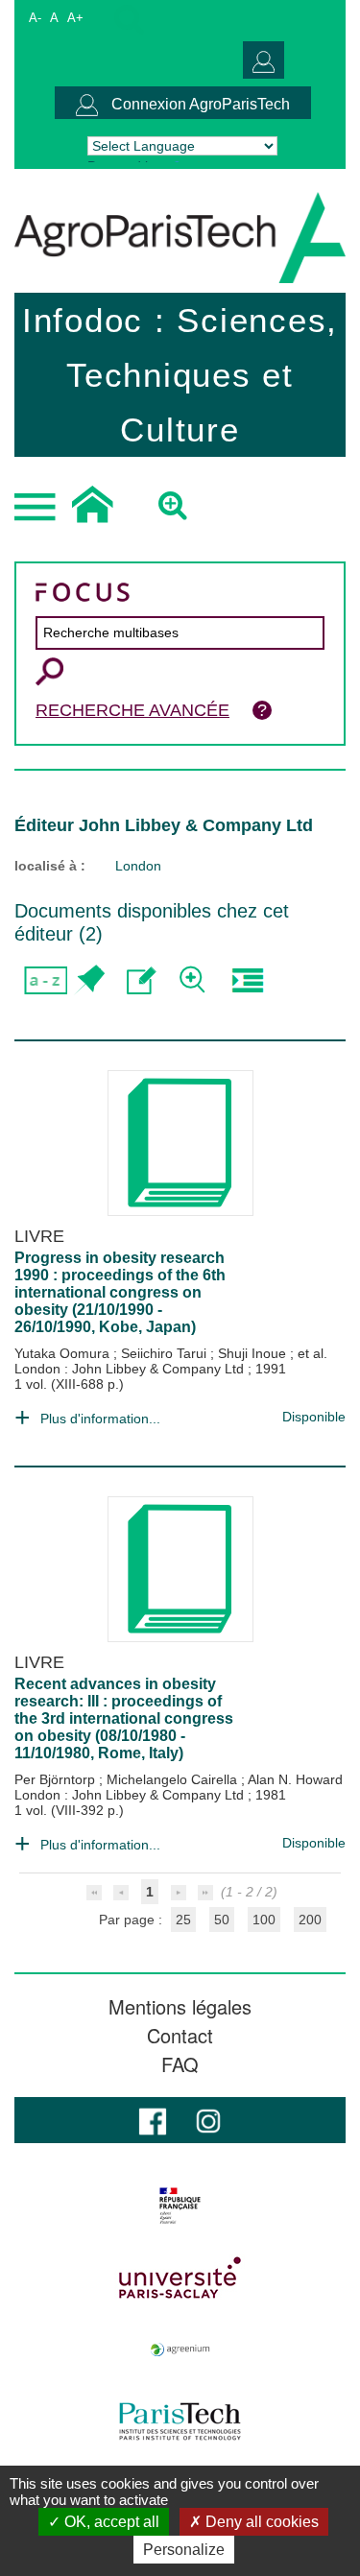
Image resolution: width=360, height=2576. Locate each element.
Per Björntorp (57, 1779)
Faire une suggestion (142, 980)
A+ (75, 18)
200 (310, 1920)
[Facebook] (153, 2120)
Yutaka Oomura (64, 1353)
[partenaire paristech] (180, 2421)
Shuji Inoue (254, 1353)
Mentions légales (180, 2007)
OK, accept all (110, 2522)
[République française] (180, 2206)
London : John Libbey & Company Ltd (131, 1369)
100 (264, 1920)
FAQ (180, 2064)
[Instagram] (208, 2120)
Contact (180, 2036)
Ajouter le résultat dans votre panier (89, 980)
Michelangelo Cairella (174, 1779)
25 (183, 1920)
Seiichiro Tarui (166, 1353)
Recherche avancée (132, 710)
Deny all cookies (260, 2522)
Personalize (184, 2550)
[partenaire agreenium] (180, 2349)
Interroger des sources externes (247, 980)
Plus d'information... (100, 1419)
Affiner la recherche (194, 980)
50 (222, 1920)
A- (35, 18)
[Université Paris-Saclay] (180, 2278)
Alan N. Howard (295, 1779)
